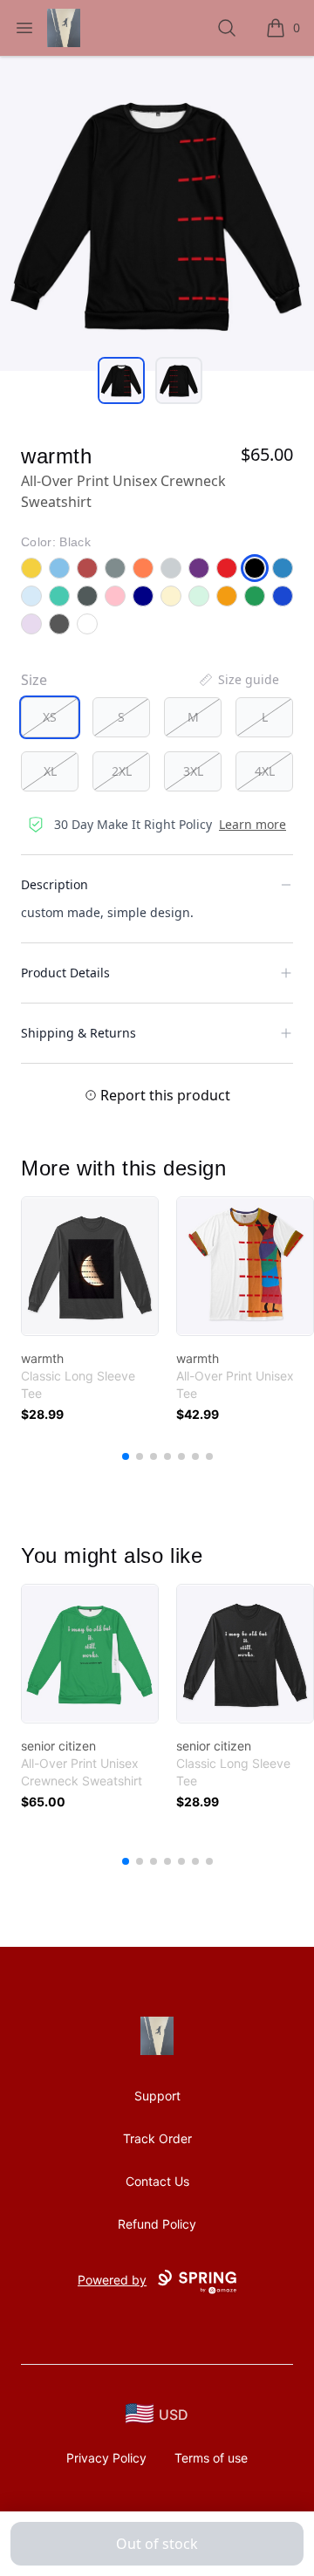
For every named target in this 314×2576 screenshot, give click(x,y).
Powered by (112, 2280)
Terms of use (211, 2458)
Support (157, 2096)
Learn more (253, 824)
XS (50, 717)
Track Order (157, 2138)
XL (50, 771)
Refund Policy (157, 2224)
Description (55, 884)
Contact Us (157, 2181)
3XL (193, 771)
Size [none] (34, 680)
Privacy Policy (106, 2458)
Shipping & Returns (78, 1033)
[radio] (50, 717)
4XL (265, 771)
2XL (122, 771)
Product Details (65, 973)
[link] (90, 1266)
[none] (238, 680)
